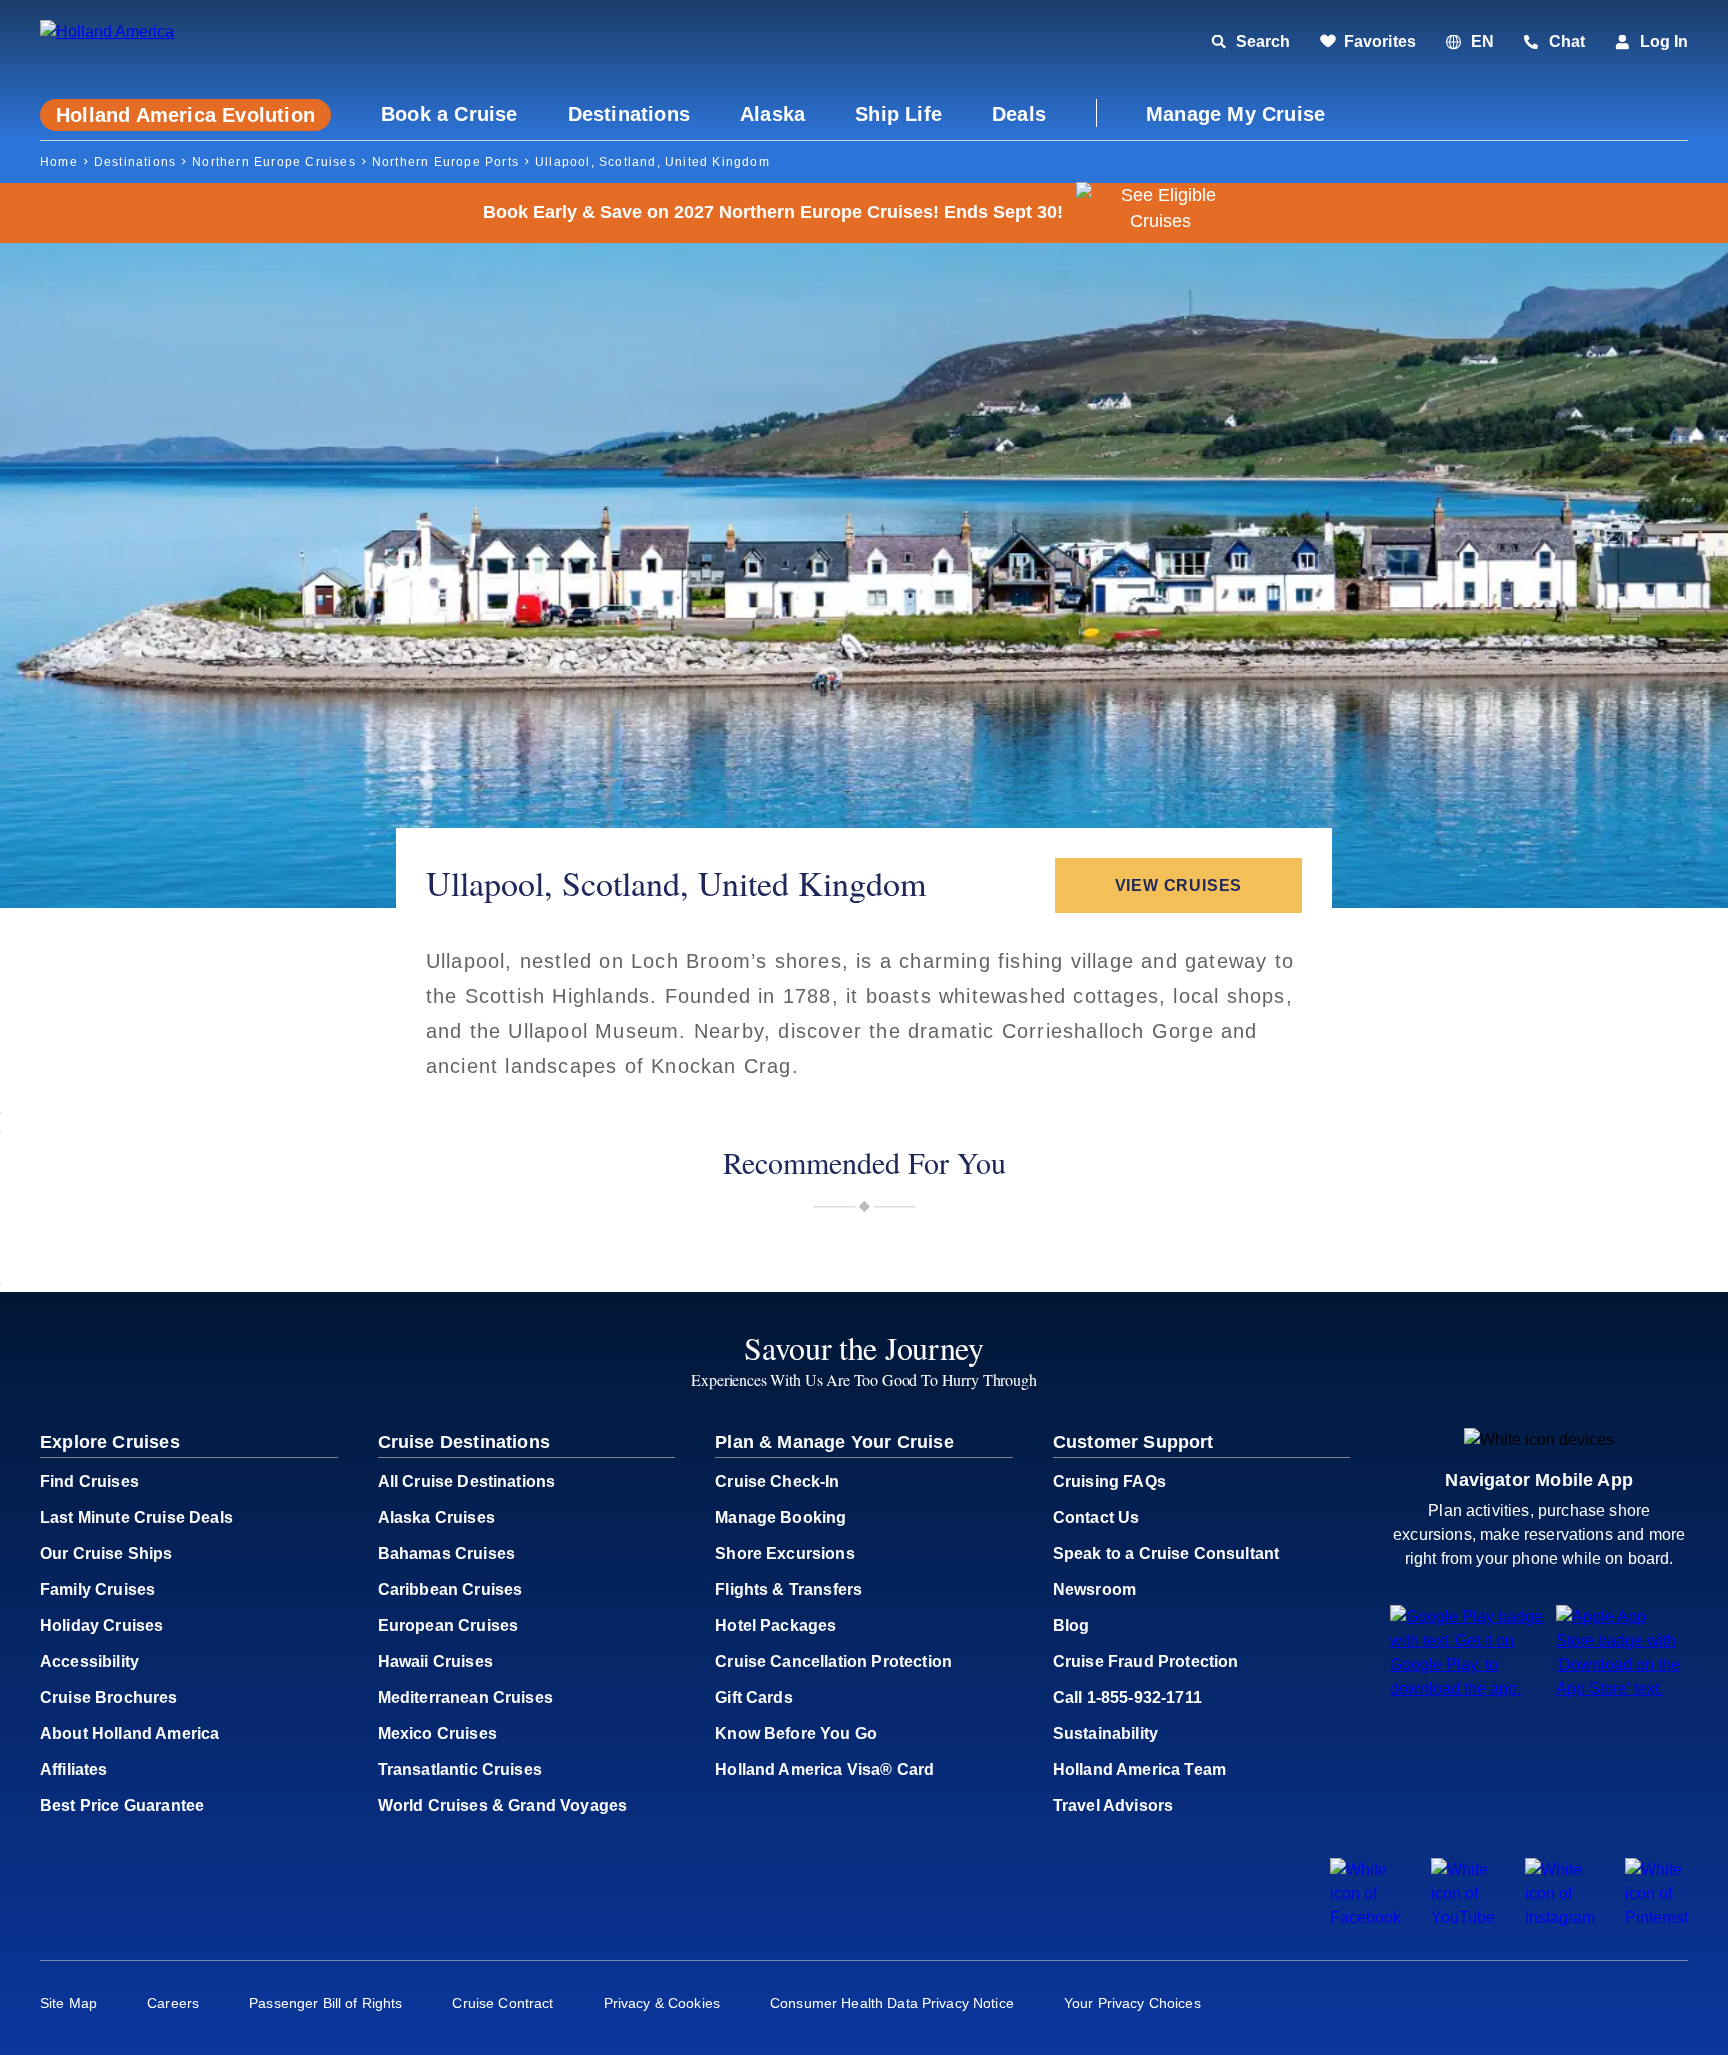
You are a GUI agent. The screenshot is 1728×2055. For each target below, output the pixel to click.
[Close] (1279, 658)
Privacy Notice (1234, 1390)
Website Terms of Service (1097, 1409)
